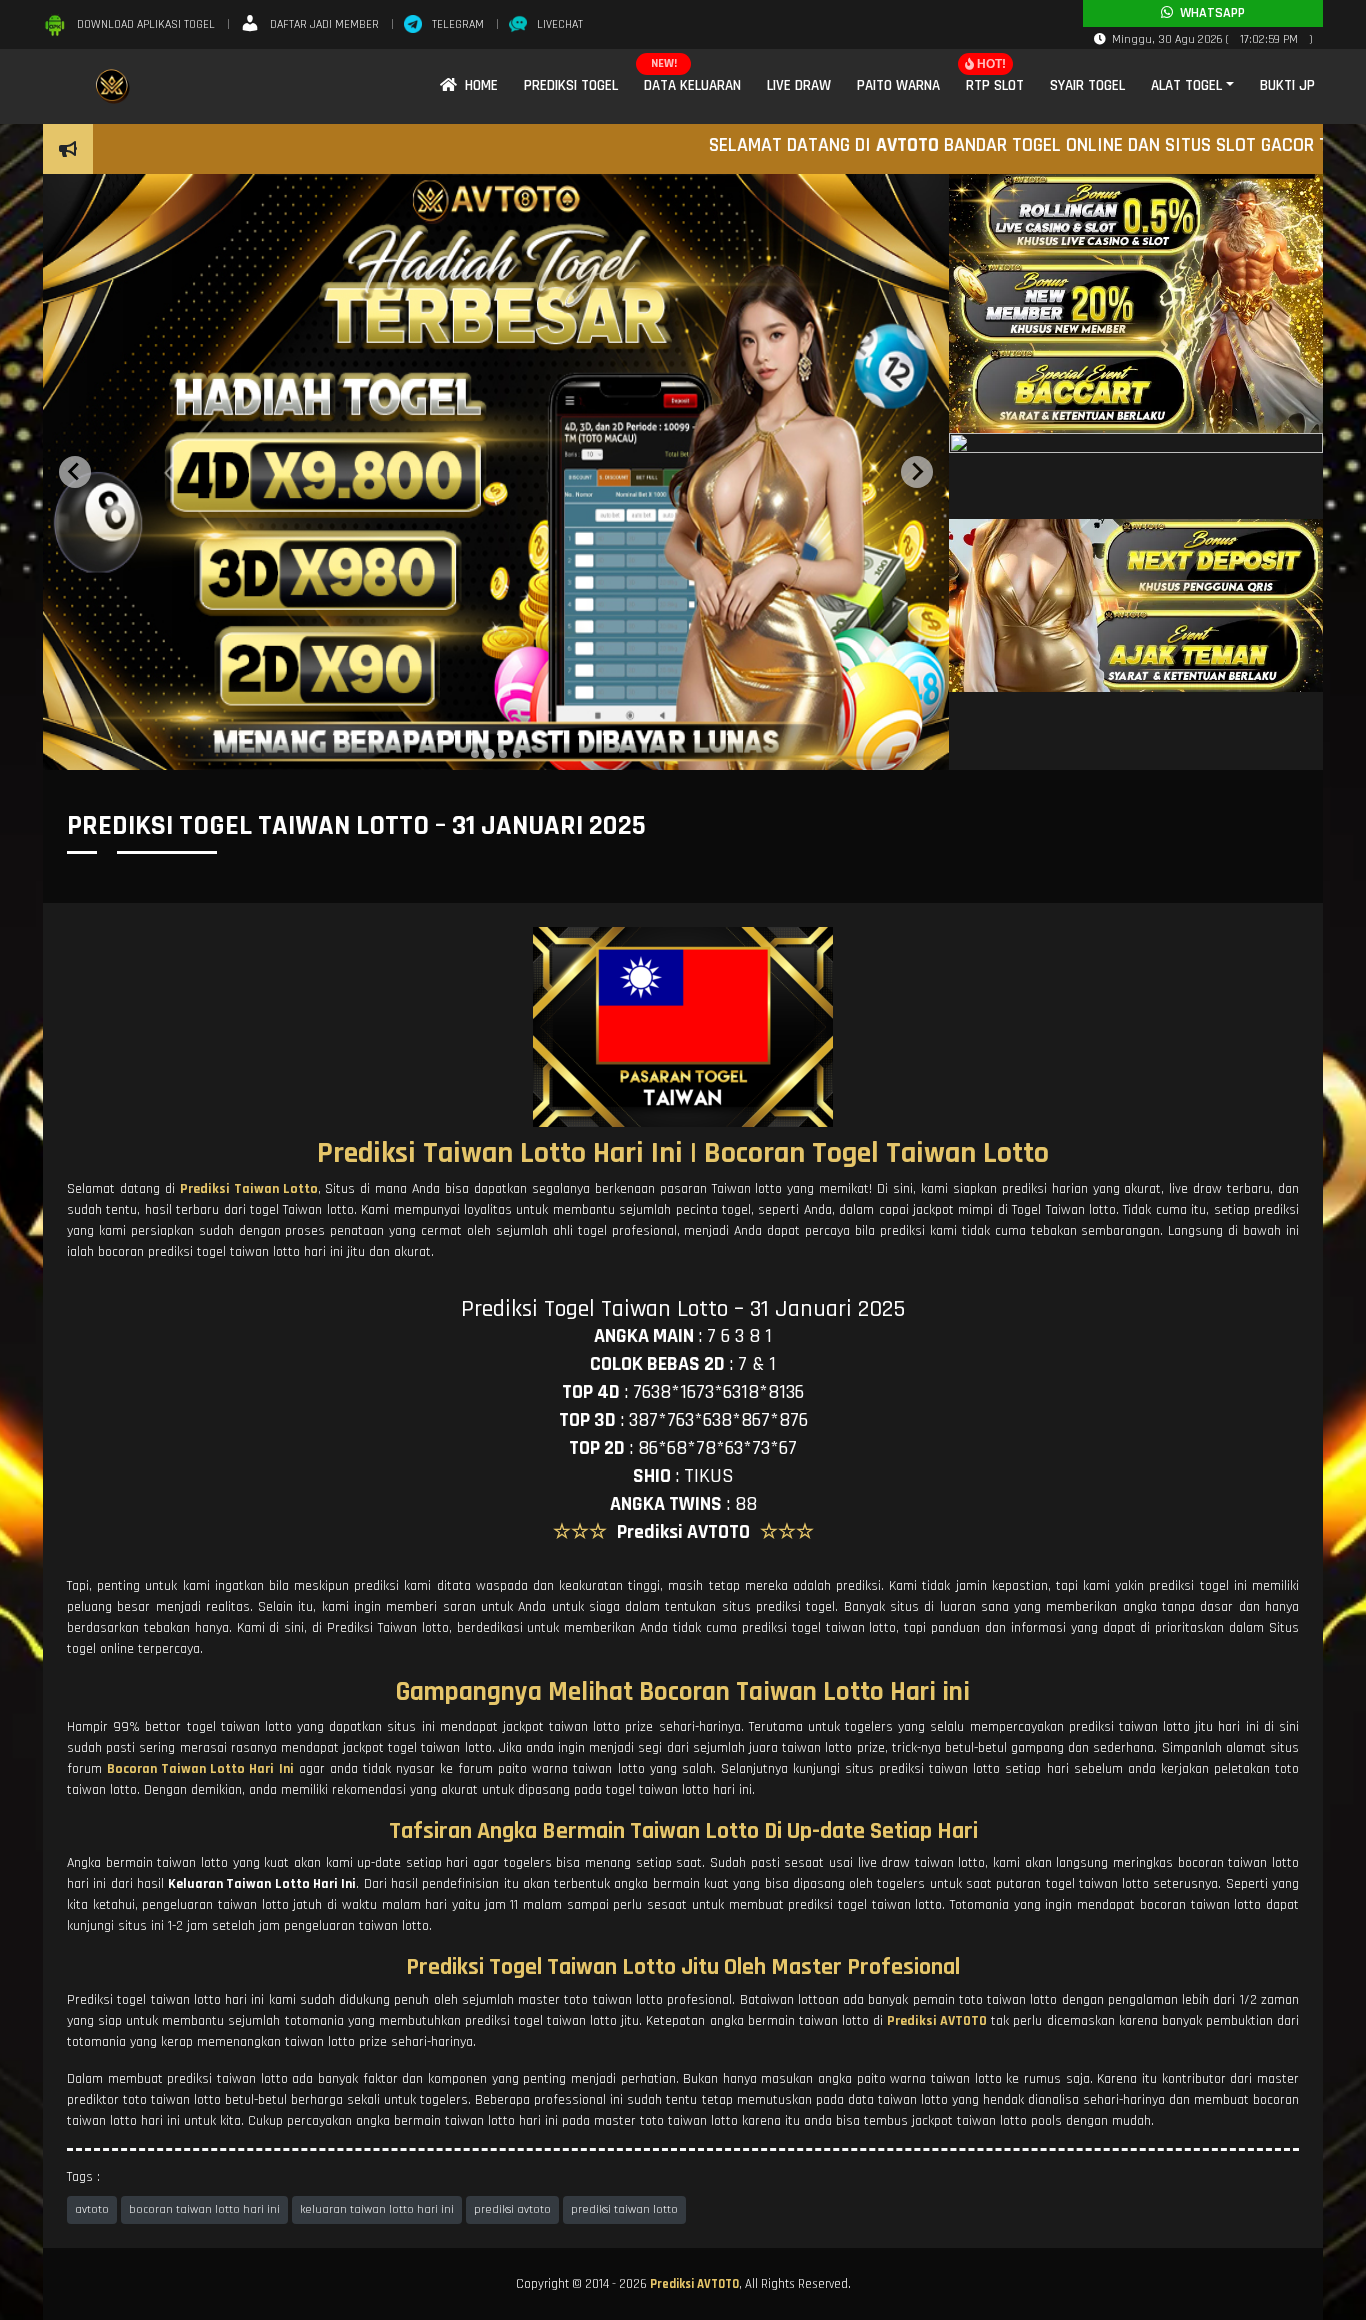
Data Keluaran (692, 85)
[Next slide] (917, 472)
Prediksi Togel (571, 85)
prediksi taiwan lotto (624, 2209)
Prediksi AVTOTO (694, 2284)
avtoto (92, 2209)
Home (477, 85)
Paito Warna (898, 85)
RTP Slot (995, 85)
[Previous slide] (75, 472)
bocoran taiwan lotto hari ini (204, 2209)
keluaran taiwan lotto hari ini (377, 2209)
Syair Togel (1087, 85)
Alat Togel (1186, 85)
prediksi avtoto (512, 2209)
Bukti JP (1287, 85)
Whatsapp (1209, 13)
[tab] (475, 754)
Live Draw (799, 85)
